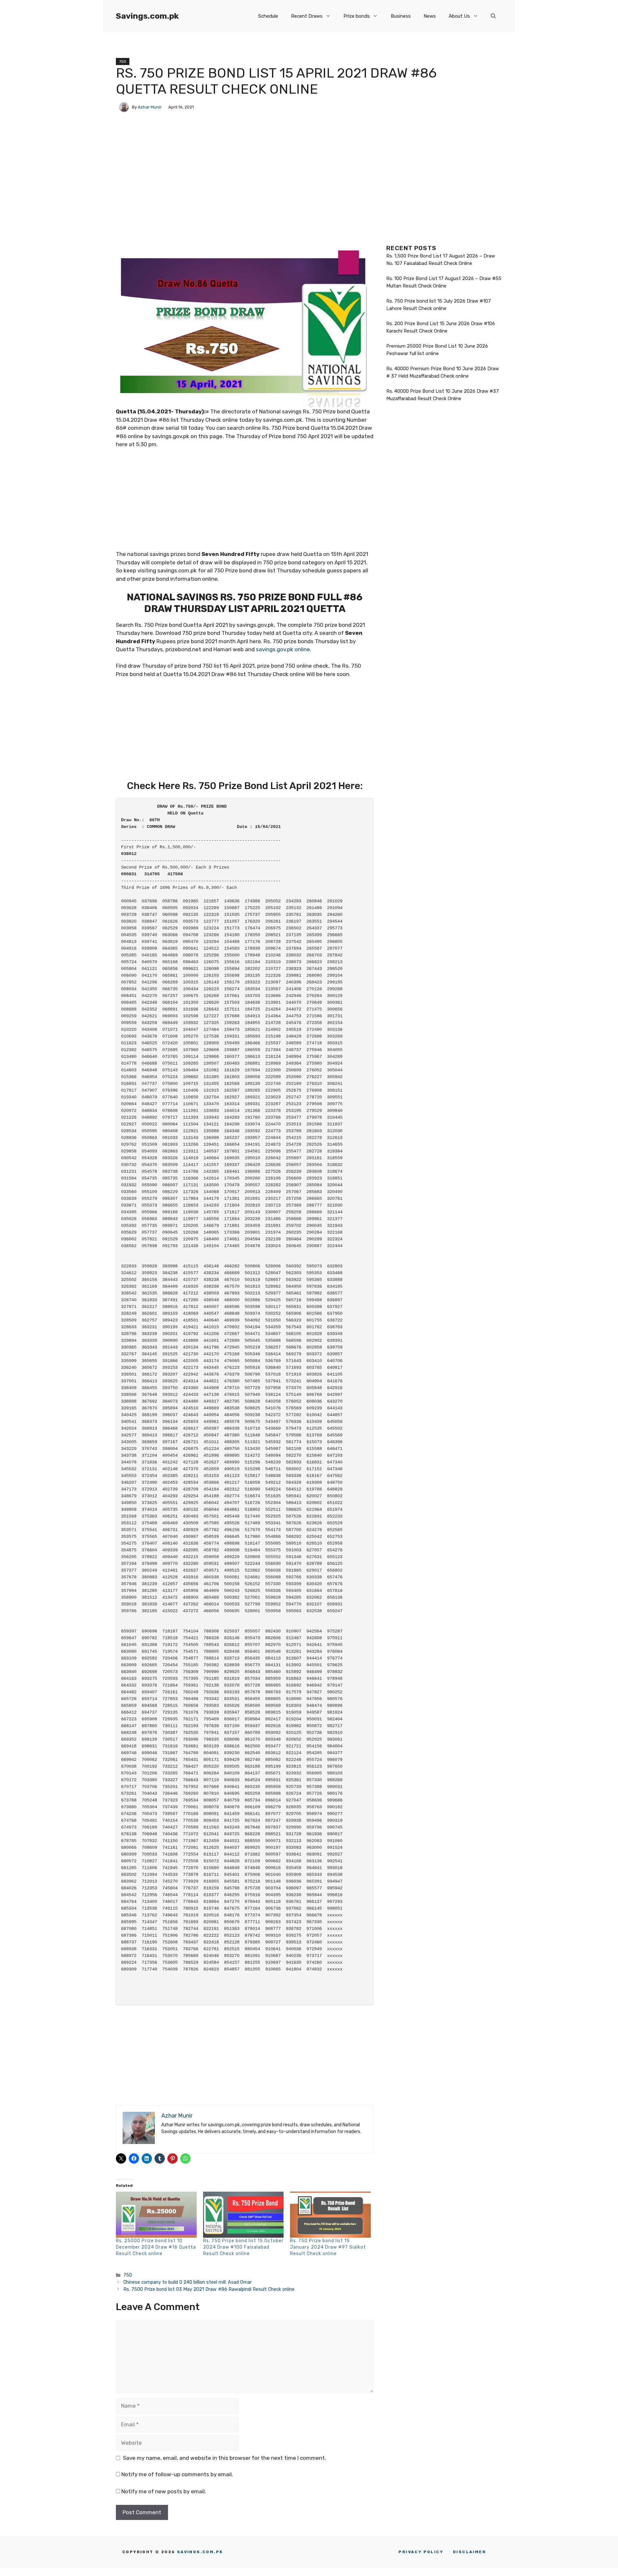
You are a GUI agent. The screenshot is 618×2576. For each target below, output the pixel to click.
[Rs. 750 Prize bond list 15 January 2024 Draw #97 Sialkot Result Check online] (330, 2215)
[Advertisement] (245, 202)
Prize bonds (357, 16)
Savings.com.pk (147, 16)
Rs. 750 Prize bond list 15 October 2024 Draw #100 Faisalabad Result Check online (243, 2247)
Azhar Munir (150, 107)
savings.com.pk (200, 2552)
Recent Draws (307, 16)
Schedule (268, 16)
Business (401, 16)
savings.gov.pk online (283, 649)
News (430, 16)
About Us (459, 16)
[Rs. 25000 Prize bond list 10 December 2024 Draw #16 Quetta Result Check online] (156, 2215)
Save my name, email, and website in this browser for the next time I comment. (225, 2458)
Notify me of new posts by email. (164, 2491)
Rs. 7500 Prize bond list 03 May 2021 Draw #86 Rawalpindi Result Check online (209, 2289)
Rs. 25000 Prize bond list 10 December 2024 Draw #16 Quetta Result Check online (156, 2247)
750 (123, 61)
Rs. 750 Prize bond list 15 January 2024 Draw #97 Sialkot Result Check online (328, 2247)
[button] (493, 16)
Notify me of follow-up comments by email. (177, 2474)
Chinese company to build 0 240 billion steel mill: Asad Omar (187, 2282)
